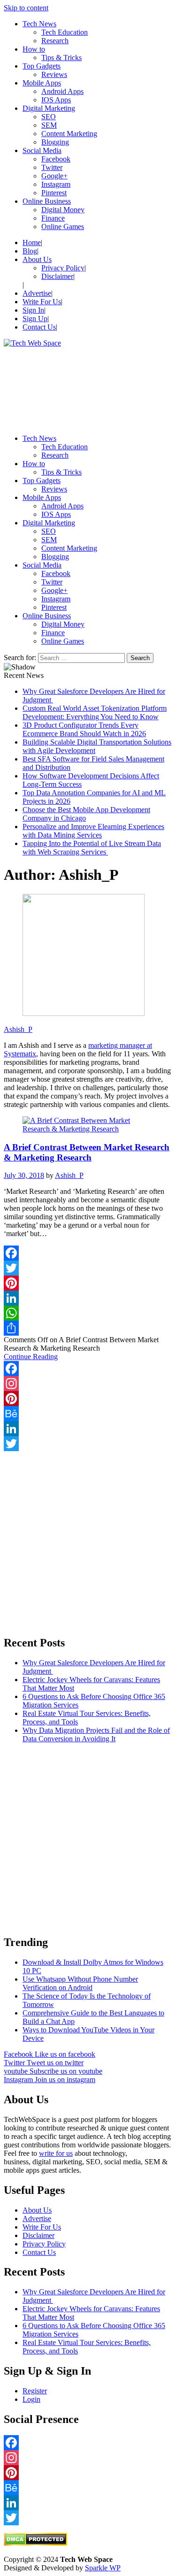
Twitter (52, 167)
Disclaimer (57, 276)
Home (32, 242)
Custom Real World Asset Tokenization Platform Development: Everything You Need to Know (95, 712)
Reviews (54, 74)
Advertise (37, 293)
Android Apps (62, 91)
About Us (37, 259)
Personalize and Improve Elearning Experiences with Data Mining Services (93, 831)
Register (35, 2391)
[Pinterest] (88, 1283)
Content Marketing (69, 134)
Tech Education (65, 32)
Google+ (54, 176)
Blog (30, 251)
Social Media (42, 150)
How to (34, 49)
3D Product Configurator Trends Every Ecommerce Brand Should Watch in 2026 (84, 729)
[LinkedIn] (88, 1298)
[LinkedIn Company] (88, 1429)
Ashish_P (18, 1029)
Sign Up (35, 319)
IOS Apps (56, 100)
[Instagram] (88, 1384)
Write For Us (42, 302)
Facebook (56, 159)
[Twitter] (88, 1268)
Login (31, 2399)
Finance (53, 218)
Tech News (39, 24)
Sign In (33, 310)
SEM (49, 125)
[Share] (88, 1328)
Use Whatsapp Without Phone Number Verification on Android (80, 1983)
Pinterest (54, 193)
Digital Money (63, 210)
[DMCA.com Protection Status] (35, 2543)
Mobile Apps (42, 83)
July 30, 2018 (24, 1175)
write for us (56, 2153)
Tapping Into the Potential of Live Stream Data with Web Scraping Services (92, 848)
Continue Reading (31, 1357)
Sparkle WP (103, 2568)
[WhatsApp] (88, 1313)
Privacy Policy (63, 268)
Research (55, 41)
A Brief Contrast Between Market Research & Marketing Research (87, 1152)
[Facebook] (88, 1253)
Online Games (63, 227)
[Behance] (88, 1414)
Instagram (56, 184)
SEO (49, 117)
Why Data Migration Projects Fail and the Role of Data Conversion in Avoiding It (96, 1734)
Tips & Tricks (61, 58)
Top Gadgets (42, 66)
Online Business (47, 201)
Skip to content (26, 8)
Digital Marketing (49, 108)
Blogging (55, 142)
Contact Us (39, 327)
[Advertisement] (88, 387)
